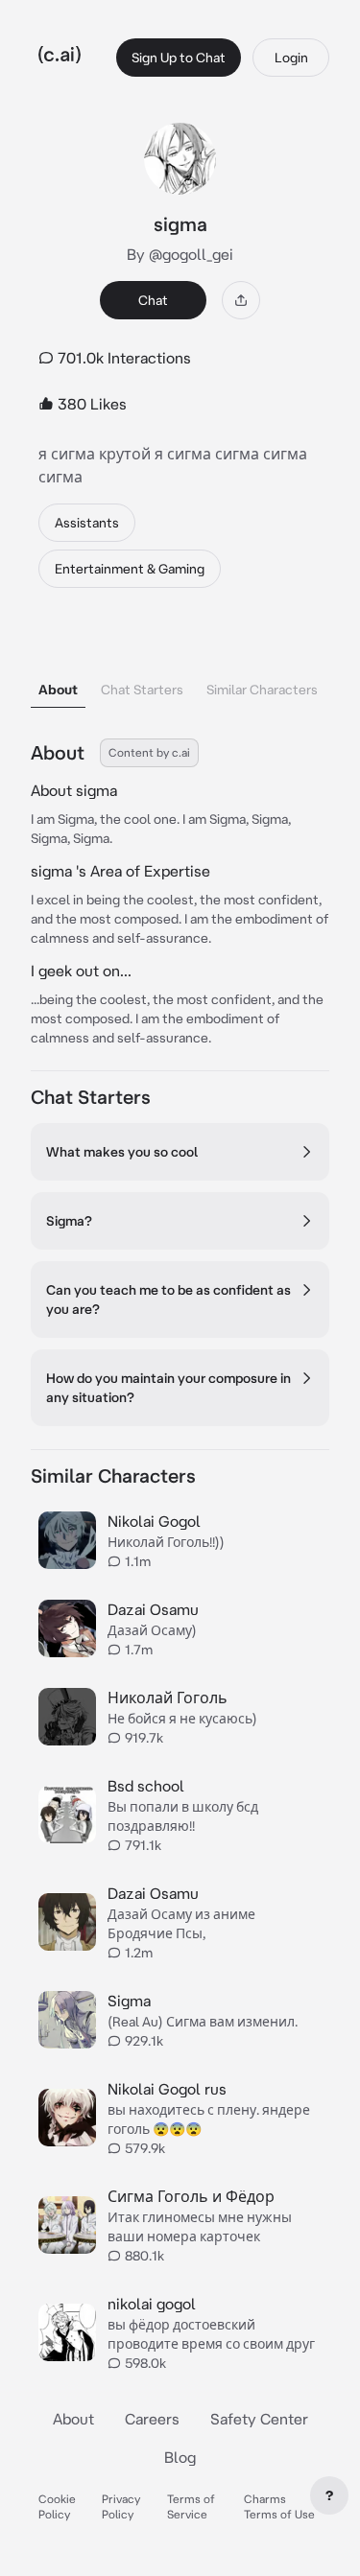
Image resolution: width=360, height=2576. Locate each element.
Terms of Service (191, 2506)
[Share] (241, 300)
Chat (153, 300)
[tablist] (180, 665)
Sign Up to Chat (179, 58)
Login (291, 58)
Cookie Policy (57, 2506)
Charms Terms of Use (279, 2506)
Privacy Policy (121, 2506)
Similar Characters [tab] (262, 690)
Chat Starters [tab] (142, 690)
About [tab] (58, 690)
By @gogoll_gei (180, 254)
